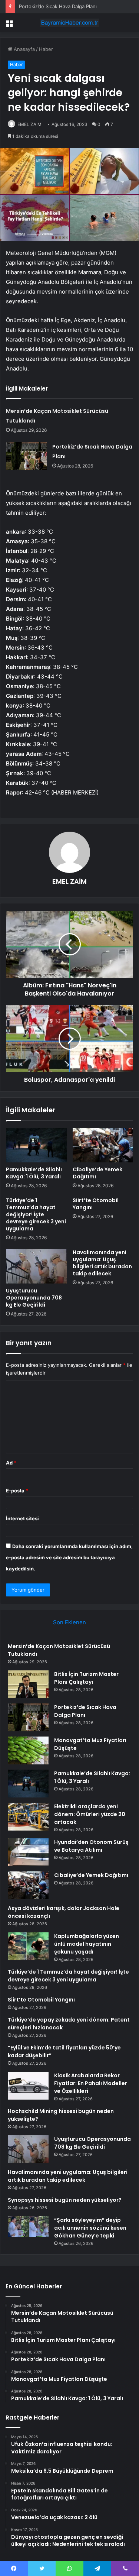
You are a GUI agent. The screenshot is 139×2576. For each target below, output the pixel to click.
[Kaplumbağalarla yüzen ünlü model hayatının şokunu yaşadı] (28, 1946)
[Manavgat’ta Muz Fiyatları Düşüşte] (28, 1750)
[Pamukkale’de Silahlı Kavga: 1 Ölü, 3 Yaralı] (36, 1145)
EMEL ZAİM (29, 124)
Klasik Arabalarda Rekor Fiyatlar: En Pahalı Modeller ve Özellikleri (91, 2083)
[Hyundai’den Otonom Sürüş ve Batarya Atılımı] (28, 1852)
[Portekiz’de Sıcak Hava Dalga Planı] (26, 456)
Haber (46, 49)
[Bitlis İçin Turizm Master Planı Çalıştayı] (28, 1684)
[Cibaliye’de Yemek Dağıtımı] (103, 1145)
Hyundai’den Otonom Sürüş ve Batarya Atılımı (91, 1846)
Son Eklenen (69, 1622)
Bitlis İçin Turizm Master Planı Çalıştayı (86, 1678)
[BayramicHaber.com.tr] (70, 23)
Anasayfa (24, 49)
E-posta (17, 1491)
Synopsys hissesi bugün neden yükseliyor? (65, 2200)
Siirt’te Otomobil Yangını (96, 1204)
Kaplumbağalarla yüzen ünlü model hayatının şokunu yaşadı (87, 1944)
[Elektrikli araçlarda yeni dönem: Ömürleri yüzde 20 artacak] (28, 1817)
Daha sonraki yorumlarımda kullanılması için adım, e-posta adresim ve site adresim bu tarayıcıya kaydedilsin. (69, 1557)
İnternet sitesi (22, 1518)
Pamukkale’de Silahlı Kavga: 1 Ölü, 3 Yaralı (34, 1173)
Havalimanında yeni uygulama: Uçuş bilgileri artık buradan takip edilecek (102, 1263)
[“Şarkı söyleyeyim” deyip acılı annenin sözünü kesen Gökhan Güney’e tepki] (28, 2230)
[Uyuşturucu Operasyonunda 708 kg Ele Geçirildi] (36, 1266)
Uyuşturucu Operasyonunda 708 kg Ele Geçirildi (34, 1298)
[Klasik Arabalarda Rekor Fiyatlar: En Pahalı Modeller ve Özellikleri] (28, 2086)
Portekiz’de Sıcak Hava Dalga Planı (58, 6)
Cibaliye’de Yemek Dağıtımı (97, 1173)
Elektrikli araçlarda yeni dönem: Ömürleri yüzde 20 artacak (90, 1814)
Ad (11, 1463)
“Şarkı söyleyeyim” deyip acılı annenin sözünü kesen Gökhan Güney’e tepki (90, 2228)
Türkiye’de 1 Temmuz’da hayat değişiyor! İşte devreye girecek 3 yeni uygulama (36, 1214)
